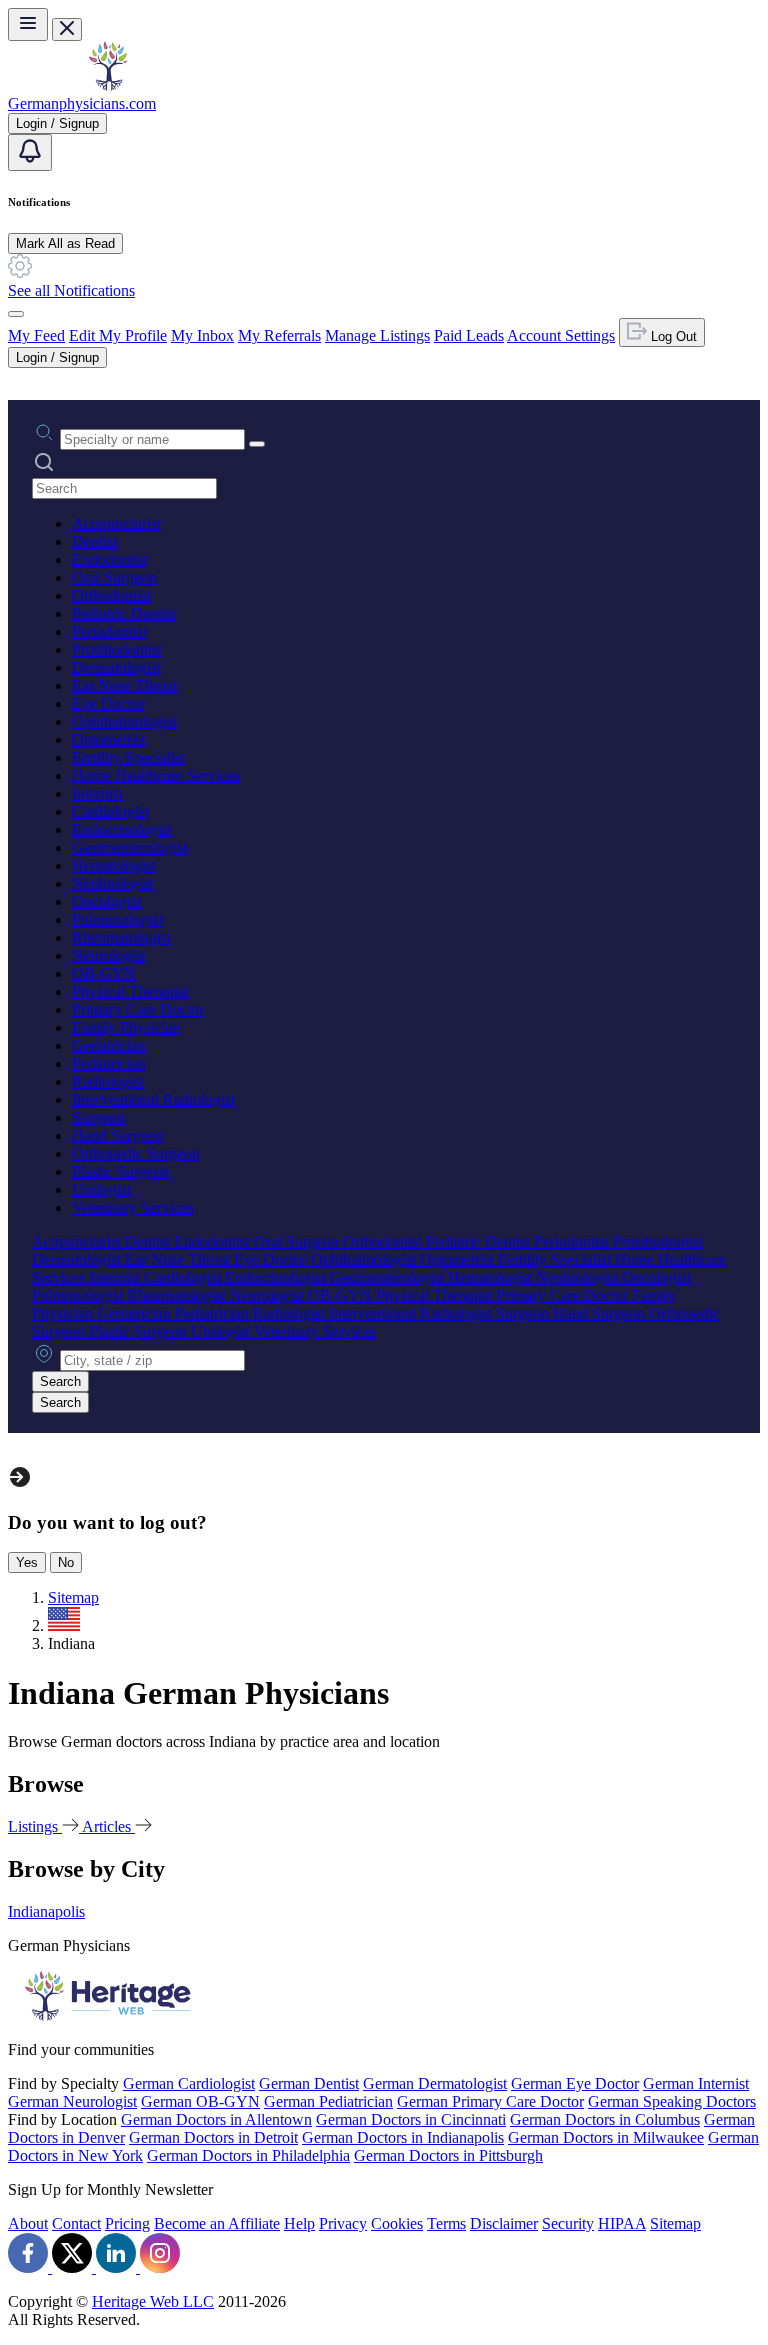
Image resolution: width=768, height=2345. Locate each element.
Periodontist (109, 631)
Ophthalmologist (124, 721)
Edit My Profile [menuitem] (118, 335)
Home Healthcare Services (156, 775)
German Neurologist (72, 2101)
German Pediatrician (328, 2101)
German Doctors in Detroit (213, 2137)
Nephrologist (113, 883)
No (66, 1562)
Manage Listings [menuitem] (377, 335)
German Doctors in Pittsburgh (448, 2155)
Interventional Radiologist (153, 1099)
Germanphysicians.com (82, 103)
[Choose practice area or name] (257, 444)
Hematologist (114, 865)
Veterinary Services (133, 1207)
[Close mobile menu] (67, 29)
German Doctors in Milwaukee (606, 2137)
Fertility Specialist (128, 757)
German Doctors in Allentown (216, 2119)
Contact (76, 2223)
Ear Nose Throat (124, 685)
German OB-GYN (200, 2101)
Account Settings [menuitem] (561, 335)
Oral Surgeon (114, 577)
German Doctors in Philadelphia (248, 2155)
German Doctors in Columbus (605, 2119)
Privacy (343, 2223)
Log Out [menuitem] (672, 336)
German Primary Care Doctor (490, 2101)
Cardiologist (110, 811)
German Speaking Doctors (672, 2101)
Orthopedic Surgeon (136, 1153)
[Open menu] (28, 24)
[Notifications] (30, 152)
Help (299, 2223)
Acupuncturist (116, 523)
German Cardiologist (189, 2083)
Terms (446, 2223)
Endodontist (110, 559)
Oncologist (106, 901)
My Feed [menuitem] (36, 335)
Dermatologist (116, 667)
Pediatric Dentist (124, 613)
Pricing (127, 2223)
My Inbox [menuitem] (202, 335)
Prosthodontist (117, 649)
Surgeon (98, 1117)
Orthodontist (111, 595)
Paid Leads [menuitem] (469, 335)
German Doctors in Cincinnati (411, 2119)
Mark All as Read (65, 243)
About (28, 2223)
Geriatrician (109, 1045)
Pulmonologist (117, 919)
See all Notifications (71, 290)
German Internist (696, 2083)
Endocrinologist (122, 829)
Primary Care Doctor (138, 1009)
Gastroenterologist (129, 847)
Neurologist (109, 955)
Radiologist (108, 1081)
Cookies (397, 2223)
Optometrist (109, 739)
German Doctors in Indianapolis (403, 2137)
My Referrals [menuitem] (279, 335)
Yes (27, 1562)
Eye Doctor (108, 703)
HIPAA (622, 2223)
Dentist (94, 541)
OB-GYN (104, 973)
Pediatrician (109, 1063)
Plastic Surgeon (121, 1171)
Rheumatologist (121, 937)
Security (568, 2223)
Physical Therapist (130, 991)
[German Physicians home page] (108, 85)
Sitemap (675, 2223)
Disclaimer (504, 2223)
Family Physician (126, 1027)
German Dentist (309, 2083)
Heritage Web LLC (153, 2301)
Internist (97, 793)
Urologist (101, 1189)
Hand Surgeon (118, 1135)
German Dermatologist (435, 2083)
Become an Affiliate (217, 2223)
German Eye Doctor (575, 2083)
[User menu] (16, 314)
